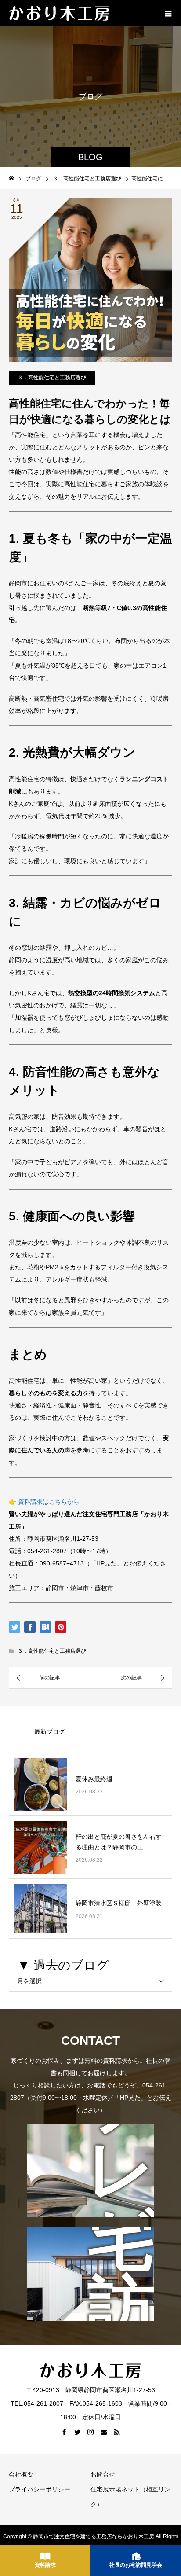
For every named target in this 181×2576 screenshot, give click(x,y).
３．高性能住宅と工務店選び (52, 378)
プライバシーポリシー (40, 2489)
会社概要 (21, 2474)
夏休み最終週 (94, 1779)
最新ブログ (50, 1731)
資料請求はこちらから (49, 1502)
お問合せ (103, 2474)
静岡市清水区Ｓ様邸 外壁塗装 (119, 1903)
